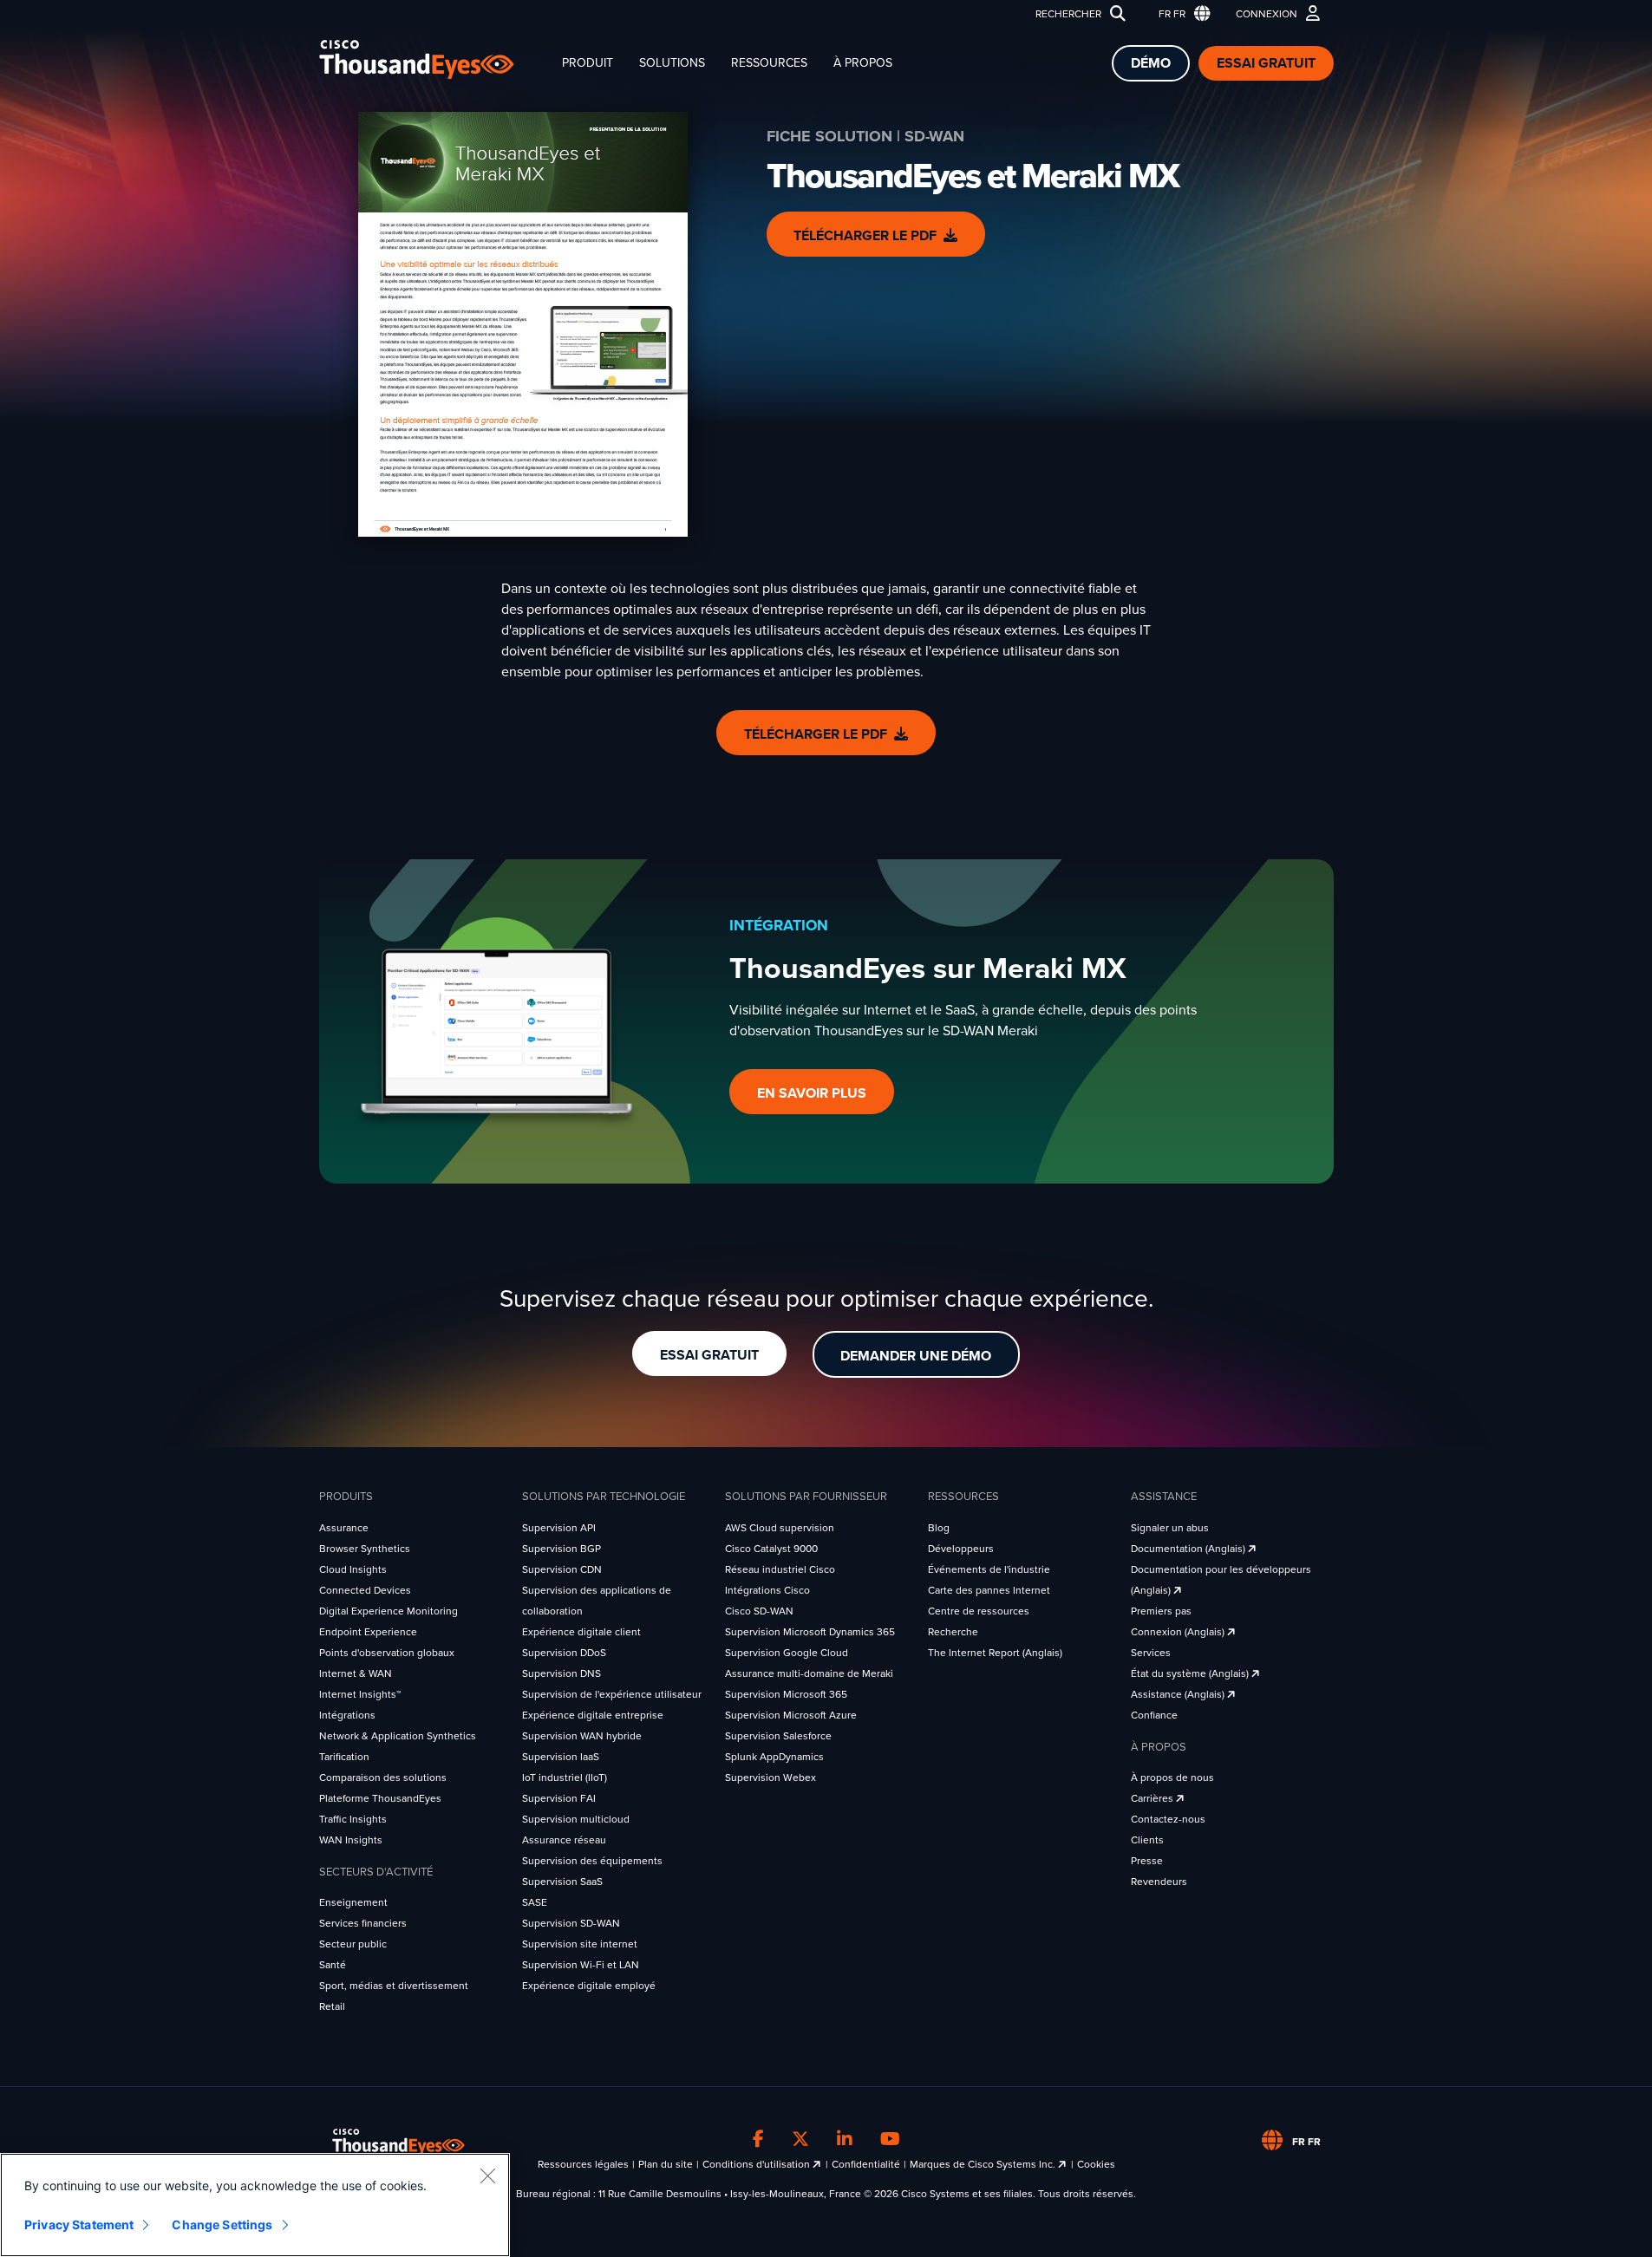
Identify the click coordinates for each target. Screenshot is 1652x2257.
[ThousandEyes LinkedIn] (845, 2139)
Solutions (672, 63)
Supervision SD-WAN (571, 1923)
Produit (588, 63)
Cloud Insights (353, 1569)
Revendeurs (1159, 1882)
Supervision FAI (559, 1798)
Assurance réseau (564, 1840)
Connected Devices (365, 1590)
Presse (1147, 1861)
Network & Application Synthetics (398, 1736)
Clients (1147, 1840)
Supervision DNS (562, 1673)
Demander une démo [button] (916, 1356)
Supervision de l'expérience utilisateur (612, 1694)
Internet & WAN (356, 1673)
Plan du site (666, 2164)
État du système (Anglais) (1191, 1673)
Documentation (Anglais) (1189, 1549)
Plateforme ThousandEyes (380, 1798)
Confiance (1154, 1715)
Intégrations (347, 1715)
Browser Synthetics (365, 1549)
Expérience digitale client (581, 1632)
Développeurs (961, 1549)
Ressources (769, 63)
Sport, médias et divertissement (394, 1986)
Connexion (1267, 14)
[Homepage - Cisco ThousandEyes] (434, 59)
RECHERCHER (1068, 14)
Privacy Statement (79, 2224)
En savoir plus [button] (812, 1093)
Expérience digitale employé (589, 1986)
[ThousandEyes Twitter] (800, 2139)
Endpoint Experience (368, 1632)
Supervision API (559, 1528)
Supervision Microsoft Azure (791, 1715)
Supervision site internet (580, 1944)
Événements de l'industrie (989, 1569)
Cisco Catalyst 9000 (771, 1549)
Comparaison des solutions (383, 1778)
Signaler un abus (1170, 1528)
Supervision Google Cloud (787, 1653)
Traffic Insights (353, 1819)
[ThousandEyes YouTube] (890, 2139)
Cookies (1096, 2164)
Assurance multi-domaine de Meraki (809, 1673)
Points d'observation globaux (387, 1653)
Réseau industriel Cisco (780, 1569)
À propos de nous (1172, 1778)
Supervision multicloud (576, 1819)
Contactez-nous (1168, 1819)
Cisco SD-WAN (759, 1611)
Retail (332, 2006)
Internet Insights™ (360, 1694)
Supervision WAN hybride (582, 1736)
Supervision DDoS (564, 1653)
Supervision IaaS (561, 1757)
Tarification (344, 1757)
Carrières (1153, 1798)
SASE (535, 1902)
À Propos (863, 63)
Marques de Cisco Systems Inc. (984, 2164)
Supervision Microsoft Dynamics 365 (810, 1632)
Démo (1151, 63)
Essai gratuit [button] (709, 1355)
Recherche (953, 1632)
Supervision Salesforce (778, 1736)
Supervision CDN (562, 1569)
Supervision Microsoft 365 (786, 1694)
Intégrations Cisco (767, 1590)
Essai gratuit (1266, 63)
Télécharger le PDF (865, 236)
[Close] (487, 2175)
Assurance (344, 1528)
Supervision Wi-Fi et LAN (581, 1965)
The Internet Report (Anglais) (995, 1653)
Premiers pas (1161, 1611)
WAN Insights (351, 1840)
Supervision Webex (770, 1778)
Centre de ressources (979, 1611)
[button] (1181, 14)
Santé (333, 1965)
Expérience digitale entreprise (593, 1715)
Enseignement (353, 1902)
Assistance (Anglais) (1179, 1694)
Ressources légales (583, 2164)
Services (1151, 1653)
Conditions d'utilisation (757, 2164)
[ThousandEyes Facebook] (758, 2139)
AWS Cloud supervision (780, 1528)
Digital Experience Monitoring (389, 1611)
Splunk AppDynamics (774, 1757)
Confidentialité (866, 2164)
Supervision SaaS (562, 1882)
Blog (939, 1528)
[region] (255, 2205)
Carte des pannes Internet (989, 1590)
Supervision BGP (562, 1549)
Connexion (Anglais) (1179, 1632)
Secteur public (353, 1944)
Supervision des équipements (592, 1861)
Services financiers (363, 1923)
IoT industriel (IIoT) (565, 1778)
